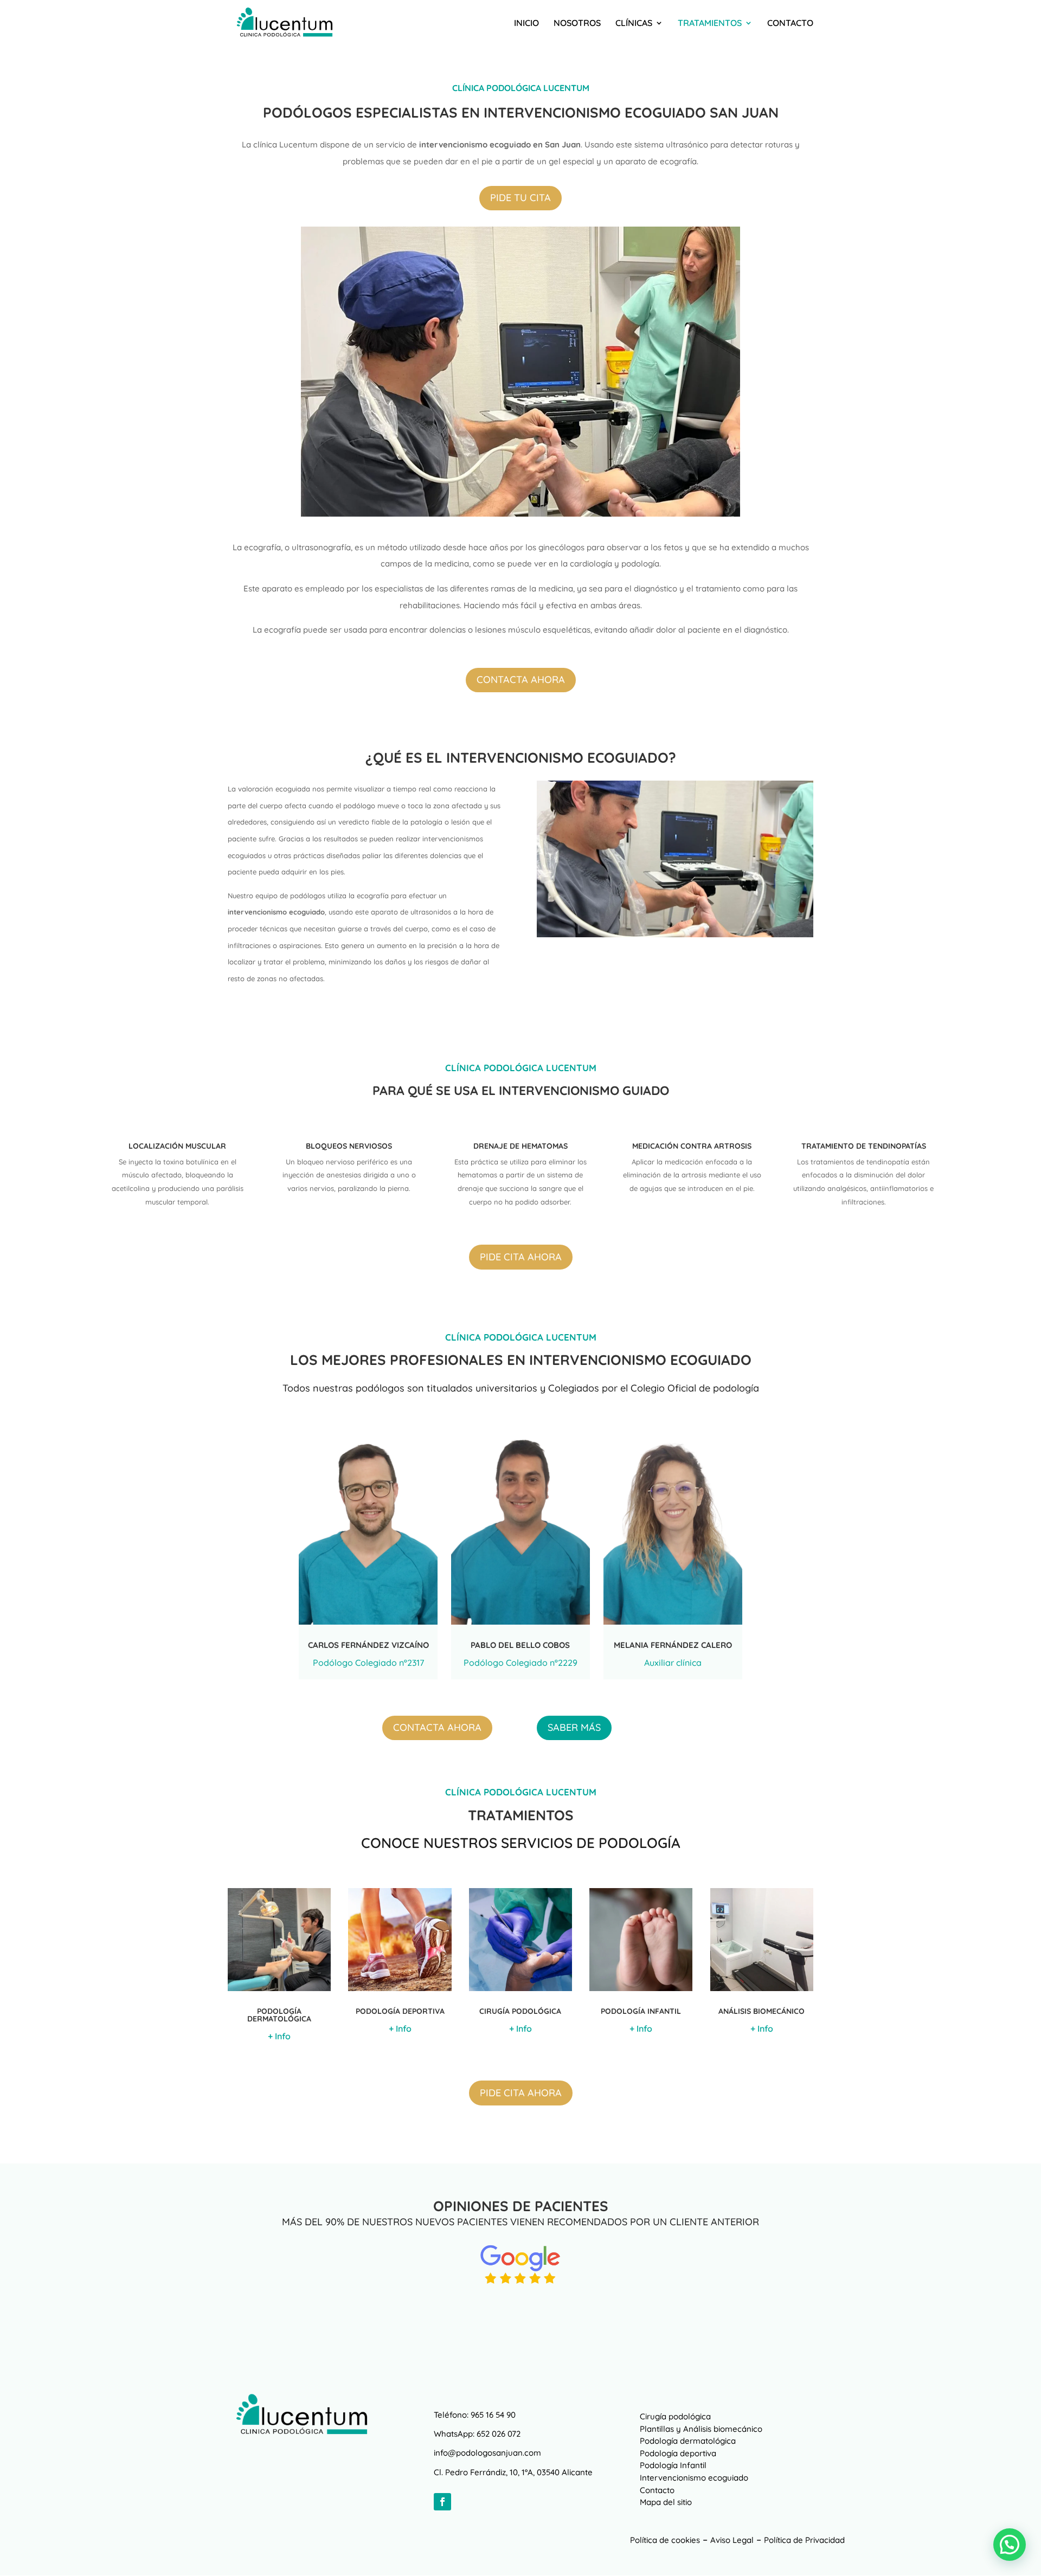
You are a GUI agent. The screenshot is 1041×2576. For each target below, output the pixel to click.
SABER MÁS (574, 1727)
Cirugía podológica (675, 2416)
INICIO (526, 24)
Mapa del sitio (666, 2502)
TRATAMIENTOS (710, 24)
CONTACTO (790, 24)
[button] (1010, 2545)
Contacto (657, 2490)
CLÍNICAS (634, 24)
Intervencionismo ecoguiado (694, 2478)
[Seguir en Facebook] (442, 2502)
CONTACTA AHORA (521, 680)
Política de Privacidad (804, 2540)
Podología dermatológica (688, 2441)
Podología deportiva (678, 2453)
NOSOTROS (577, 24)
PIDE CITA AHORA (521, 1257)
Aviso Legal (732, 2540)
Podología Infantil (673, 2465)
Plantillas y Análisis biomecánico (701, 2429)
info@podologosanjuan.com (487, 2453)
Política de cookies (665, 2540)
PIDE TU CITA (520, 198)
